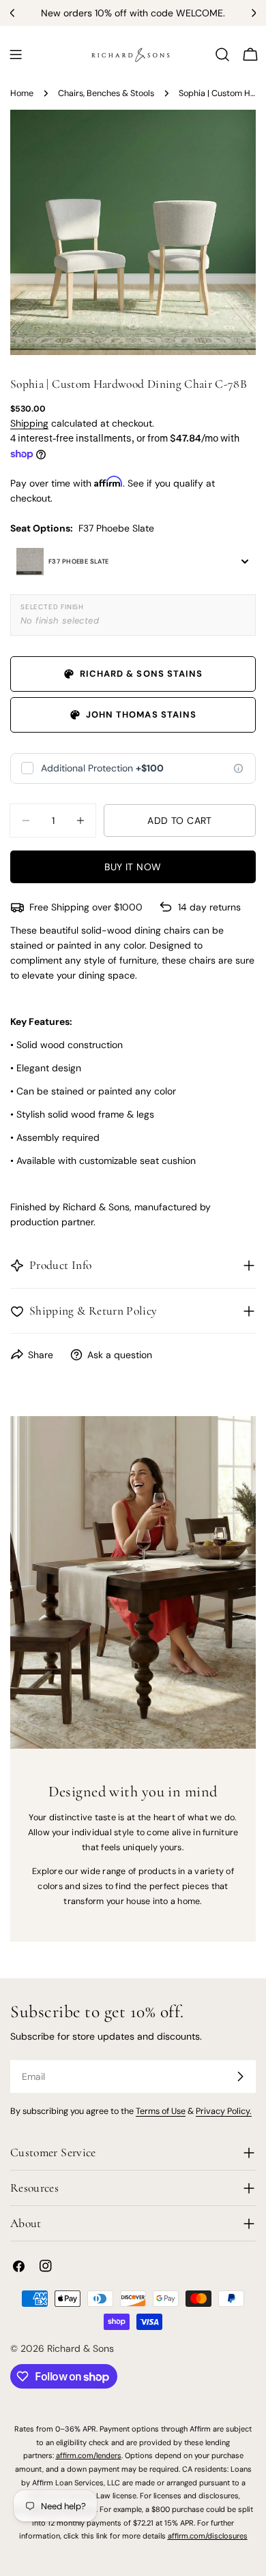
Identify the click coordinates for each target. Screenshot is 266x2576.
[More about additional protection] (238, 768)
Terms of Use (161, 2111)
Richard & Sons (80, 2348)
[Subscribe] (240, 2076)
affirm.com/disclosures (208, 2536)
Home (22, 93)
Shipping (29, 423)
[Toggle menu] (16, 55)
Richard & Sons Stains (141, 674)
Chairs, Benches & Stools (106, 93)
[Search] (222, 55)
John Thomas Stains (141, 715)
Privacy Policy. (224, 2111)
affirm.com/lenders (89, 2455)
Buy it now (133, 867)
